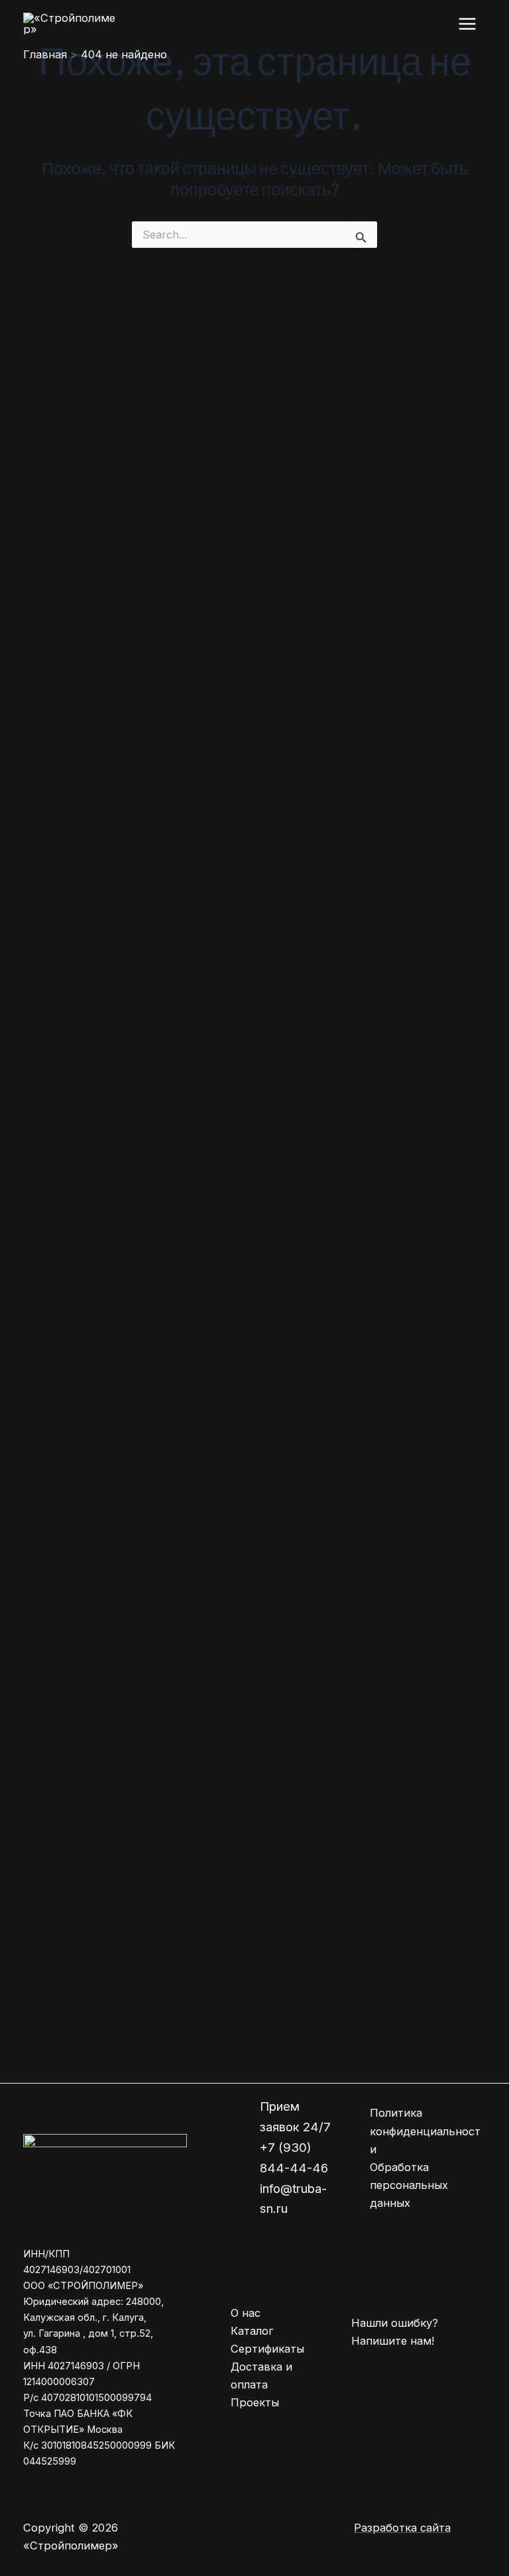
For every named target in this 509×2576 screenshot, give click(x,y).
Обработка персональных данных (409, 2185)
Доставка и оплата (261, 2376)
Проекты (255, 2402)
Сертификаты (267, 2349)
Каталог (252, 2331)
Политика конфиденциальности (425, 2131)
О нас (246, 2313)
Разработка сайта (402, 2528)
